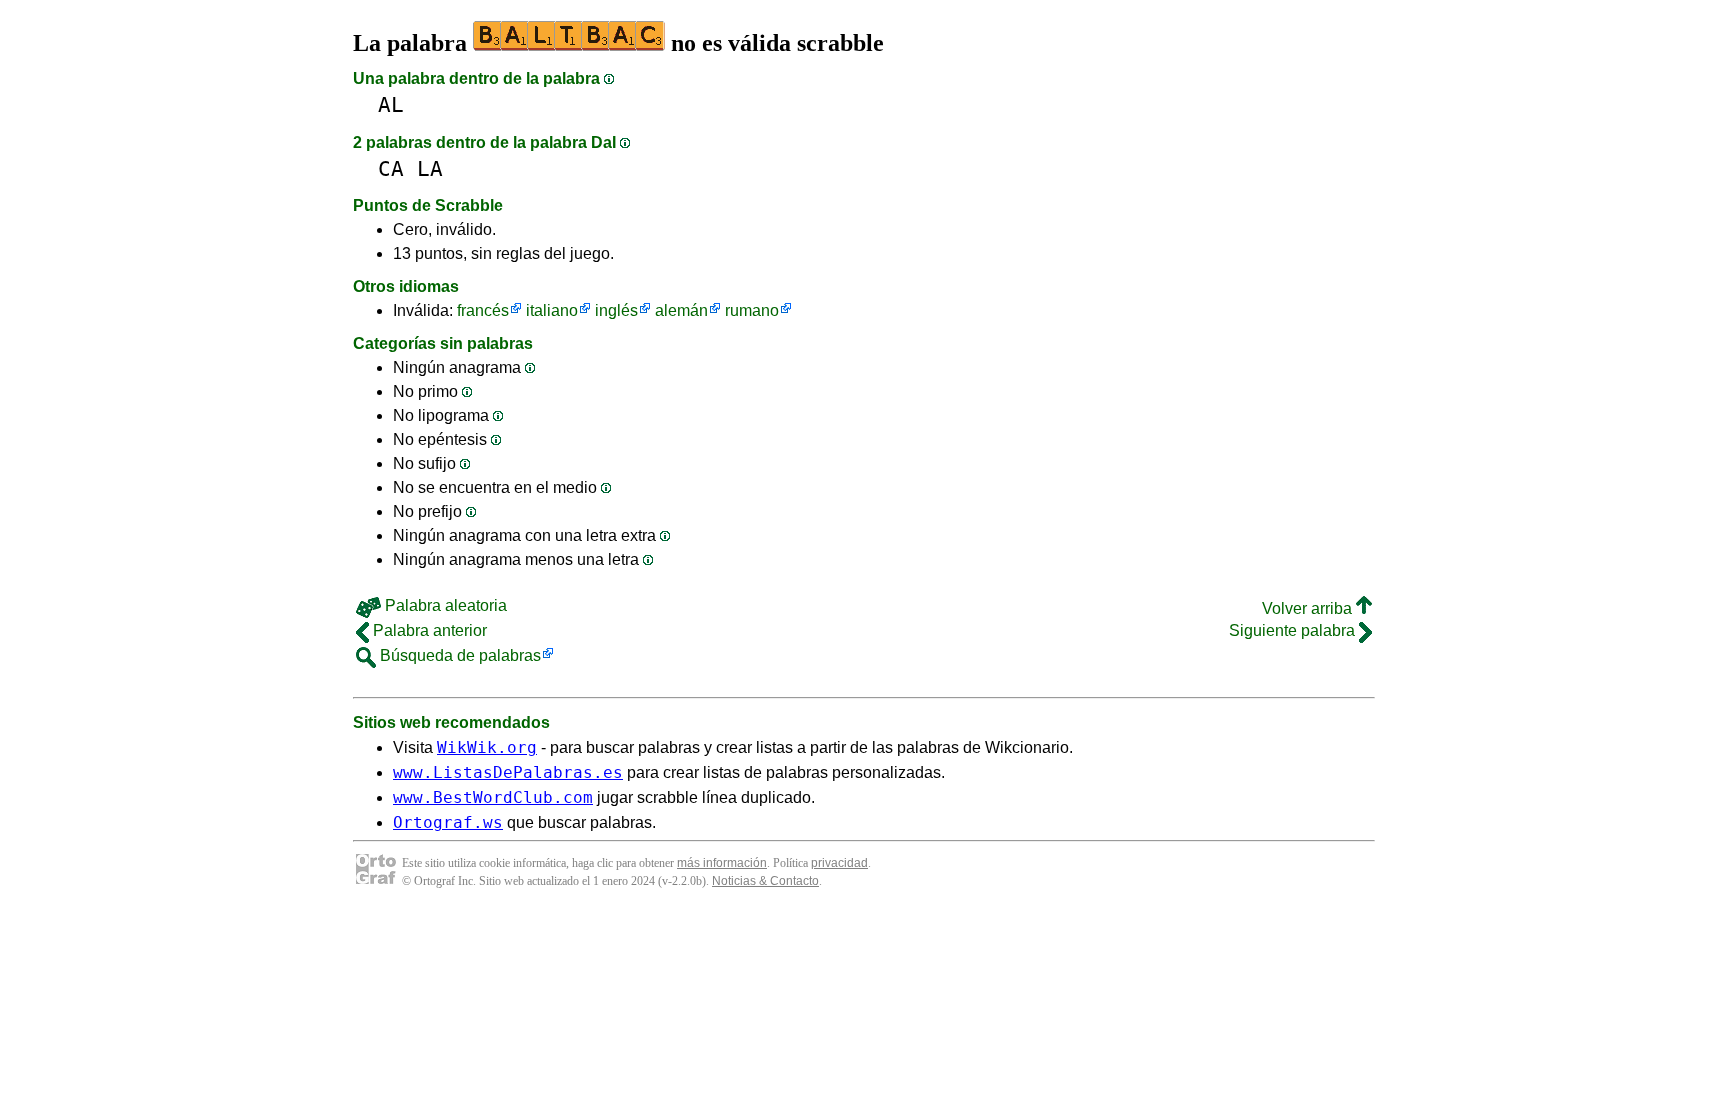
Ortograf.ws (448, 822)
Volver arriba (1309, 608)
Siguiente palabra (1294, 630)
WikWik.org (487, 747)
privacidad (839, 863)
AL (391, 104)
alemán (681, 310)
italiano (552, 310)
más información (722, 863)
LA (430, 168)
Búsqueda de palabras (458, 655)
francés (483, 310)
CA (391, 168)
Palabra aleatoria (444, 605)
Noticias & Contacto (765, 881)
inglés (616, 310)
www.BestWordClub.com (493, 797)
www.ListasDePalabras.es (508, 772)
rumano (752, 310)
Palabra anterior (428, 630)
